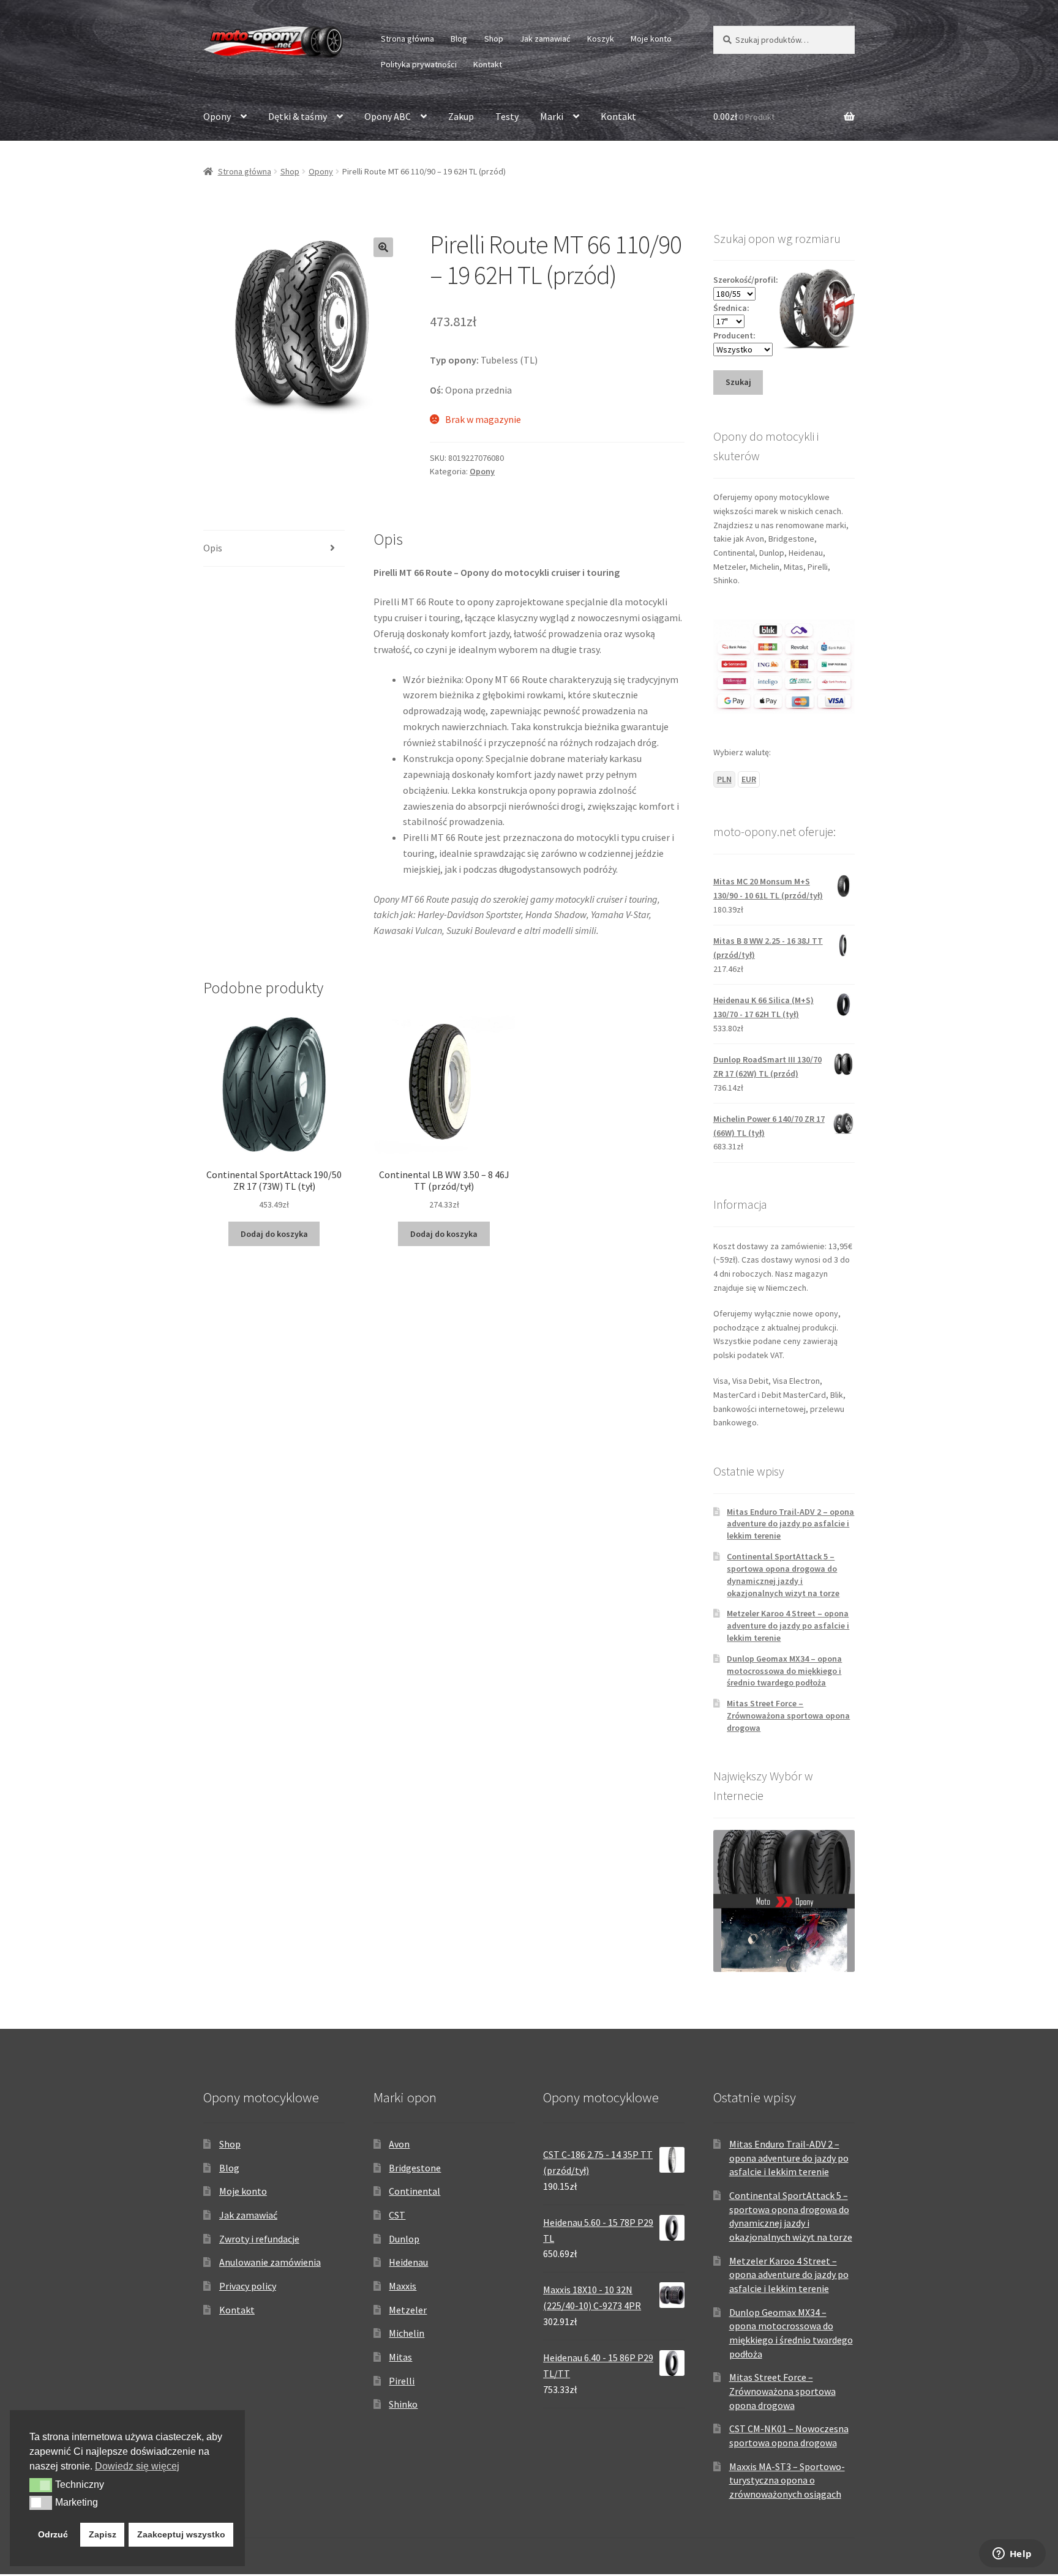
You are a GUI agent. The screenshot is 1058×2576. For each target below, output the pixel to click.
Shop (494, 39)
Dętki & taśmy (298, 116)
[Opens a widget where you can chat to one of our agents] (1012, 2555)
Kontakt (488, 64)
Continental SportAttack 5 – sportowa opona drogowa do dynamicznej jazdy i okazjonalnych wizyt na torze (783, 1574)
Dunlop (404, 2239)
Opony (217, 116)
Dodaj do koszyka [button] (274, 1234)
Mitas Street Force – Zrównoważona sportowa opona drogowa (788, 1715)
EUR (749, 779)
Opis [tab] (213, 548)
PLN (724, 779)
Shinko (403, 2404)
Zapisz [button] (103, 2534)
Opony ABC (388, 116)
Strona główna (407, 39)
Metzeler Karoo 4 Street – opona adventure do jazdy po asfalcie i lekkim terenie (788, 1626)
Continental (415, 2191)
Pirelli (402, 2381)
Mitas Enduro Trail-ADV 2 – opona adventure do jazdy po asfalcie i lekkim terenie (790, 1524)
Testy (507, 116)
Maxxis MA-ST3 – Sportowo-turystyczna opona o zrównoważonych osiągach (787, 2480)
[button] (383, 247)
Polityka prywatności (419, 64)
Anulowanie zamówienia (270, 2262)
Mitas (400, 2357)
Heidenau (408, 2262)
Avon (399, 2144)
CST (397, 2215)
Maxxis (403, 2286)
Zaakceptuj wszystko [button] (181, 2534)
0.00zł (744, 116)
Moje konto (651, 39)
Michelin (407, 2333)
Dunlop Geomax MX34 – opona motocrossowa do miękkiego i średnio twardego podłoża (784, 1671)
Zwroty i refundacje (259, 2239)
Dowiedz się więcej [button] (137, 2466)
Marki (552, 116)
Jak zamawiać (545, 39)
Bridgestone (415, 2168)
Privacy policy (248, 2286)
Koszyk (601, 39)
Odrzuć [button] (53, 2534)
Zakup (461, 116)
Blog (459, 39)
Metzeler (408, 2310)
